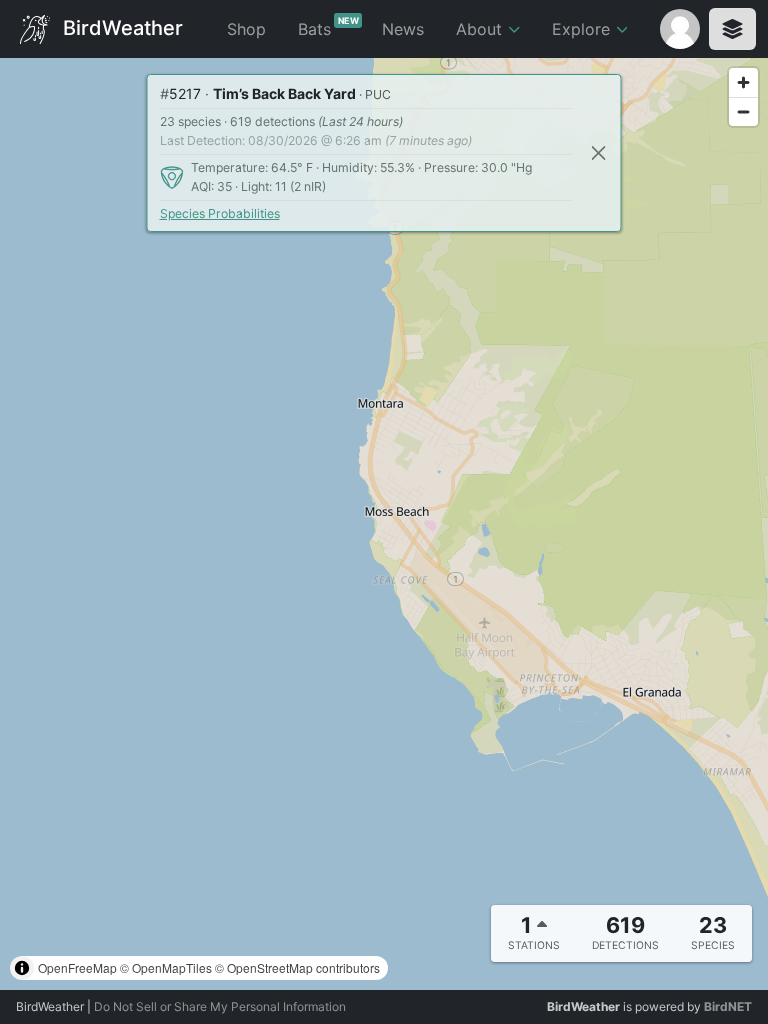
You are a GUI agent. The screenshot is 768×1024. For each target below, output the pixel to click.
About (481, 29)
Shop (246, 29)
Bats (328, 27)
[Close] (598, 153)
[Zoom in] (743, 82)
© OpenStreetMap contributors (297, 967)
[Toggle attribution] (22, 968)
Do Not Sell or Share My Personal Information (220, 1006)
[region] (384, 524)
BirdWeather (120, 27)
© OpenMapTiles (166, 967)
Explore (583, 29)
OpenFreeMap (77, 967)
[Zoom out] (743, 111)
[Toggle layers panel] (732, 29)
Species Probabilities (220, 213)
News (403, 29)
